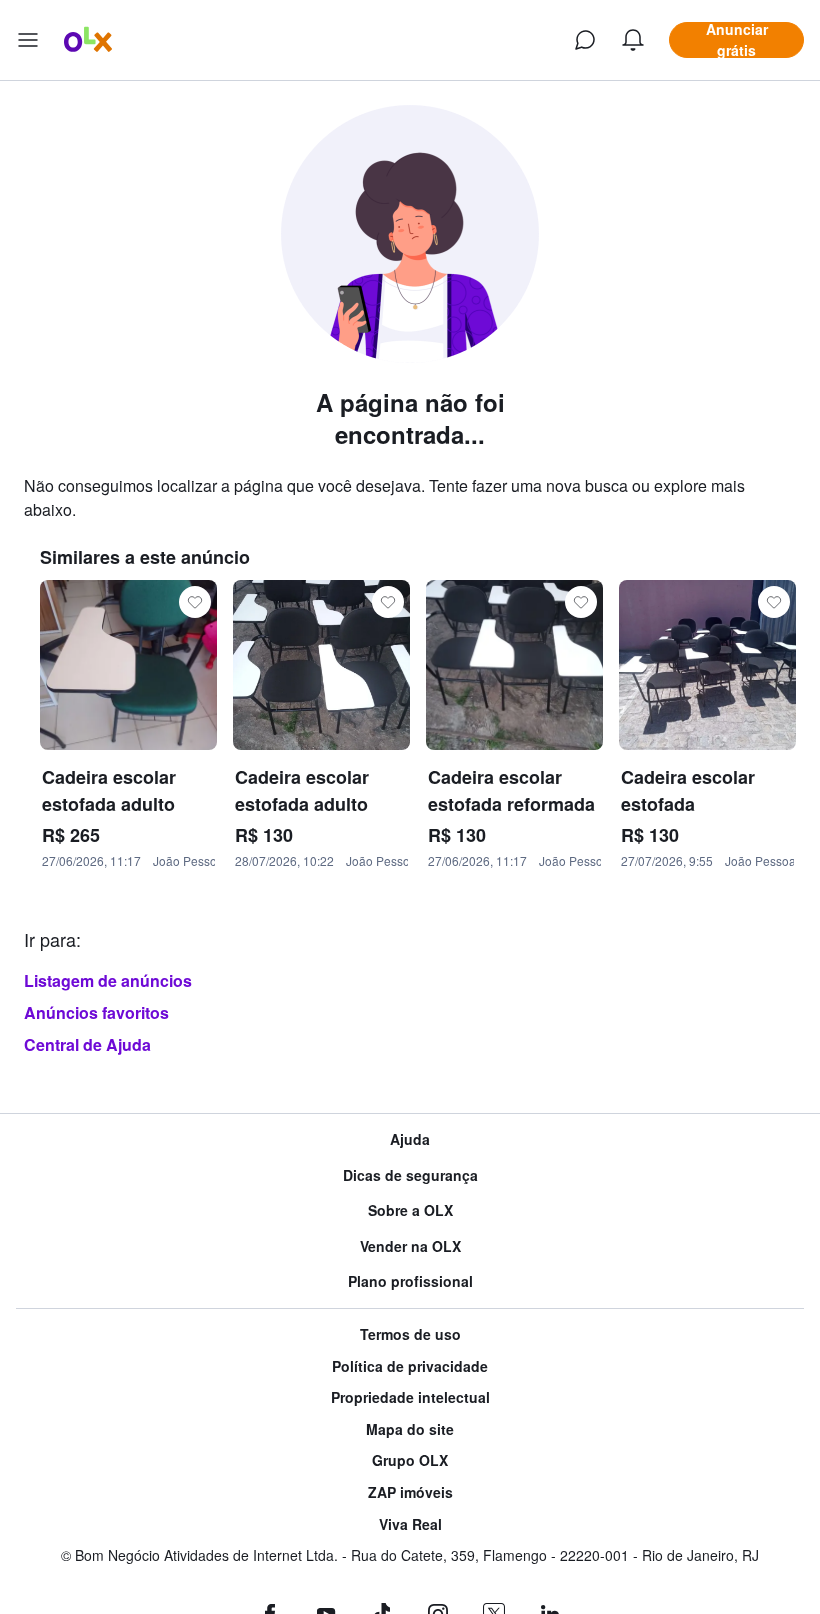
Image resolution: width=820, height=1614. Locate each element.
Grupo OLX (410, 1460)
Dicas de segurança (410, 1175)
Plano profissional (410, 1281)
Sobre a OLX (410, 1210)
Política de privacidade (410, 1366)
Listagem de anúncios (108, 980)
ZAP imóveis (410, 1492)
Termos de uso (410, 1334)
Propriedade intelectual (410, 1397)
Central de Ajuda (87, 1044)
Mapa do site (410, 1429)
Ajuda (410, 1139)
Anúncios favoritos (96, 1012)
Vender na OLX (410, 1246)
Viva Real (410, 1524)
